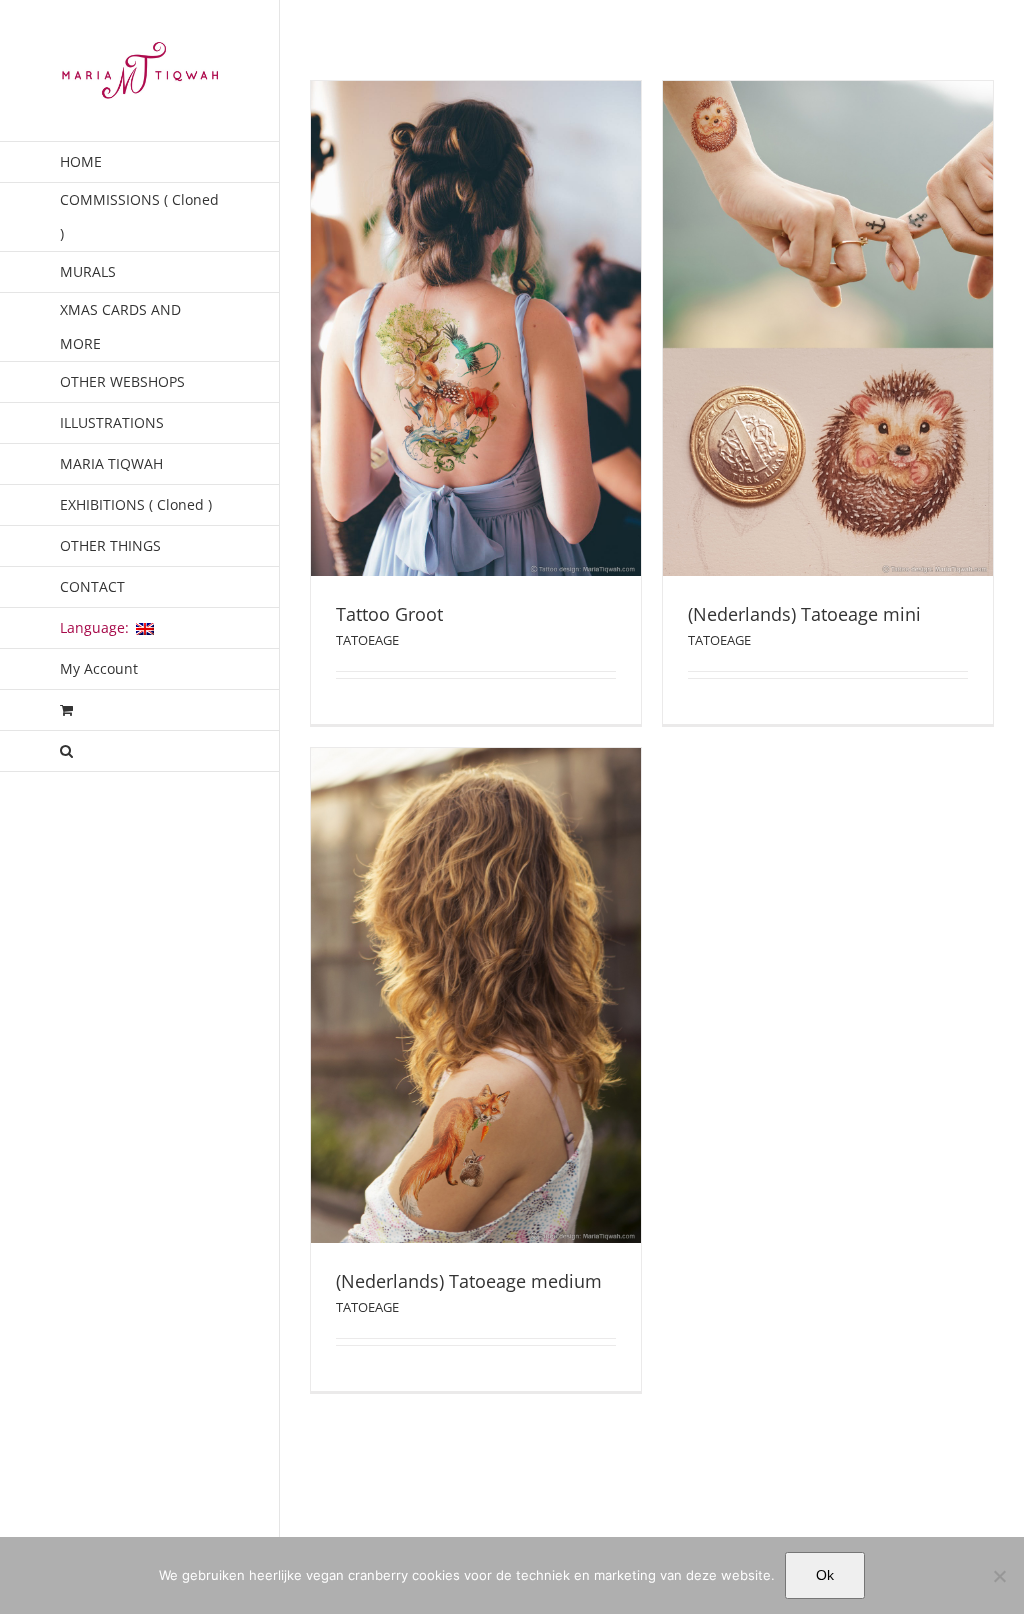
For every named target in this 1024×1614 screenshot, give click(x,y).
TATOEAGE (476, 362)
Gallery (476, 302)
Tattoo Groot (476, 339)
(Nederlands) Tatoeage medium (476, 1006)
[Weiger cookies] (999, 1576)
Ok (825, 1575)
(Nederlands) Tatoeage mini (828, 339)
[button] (140, 751)
